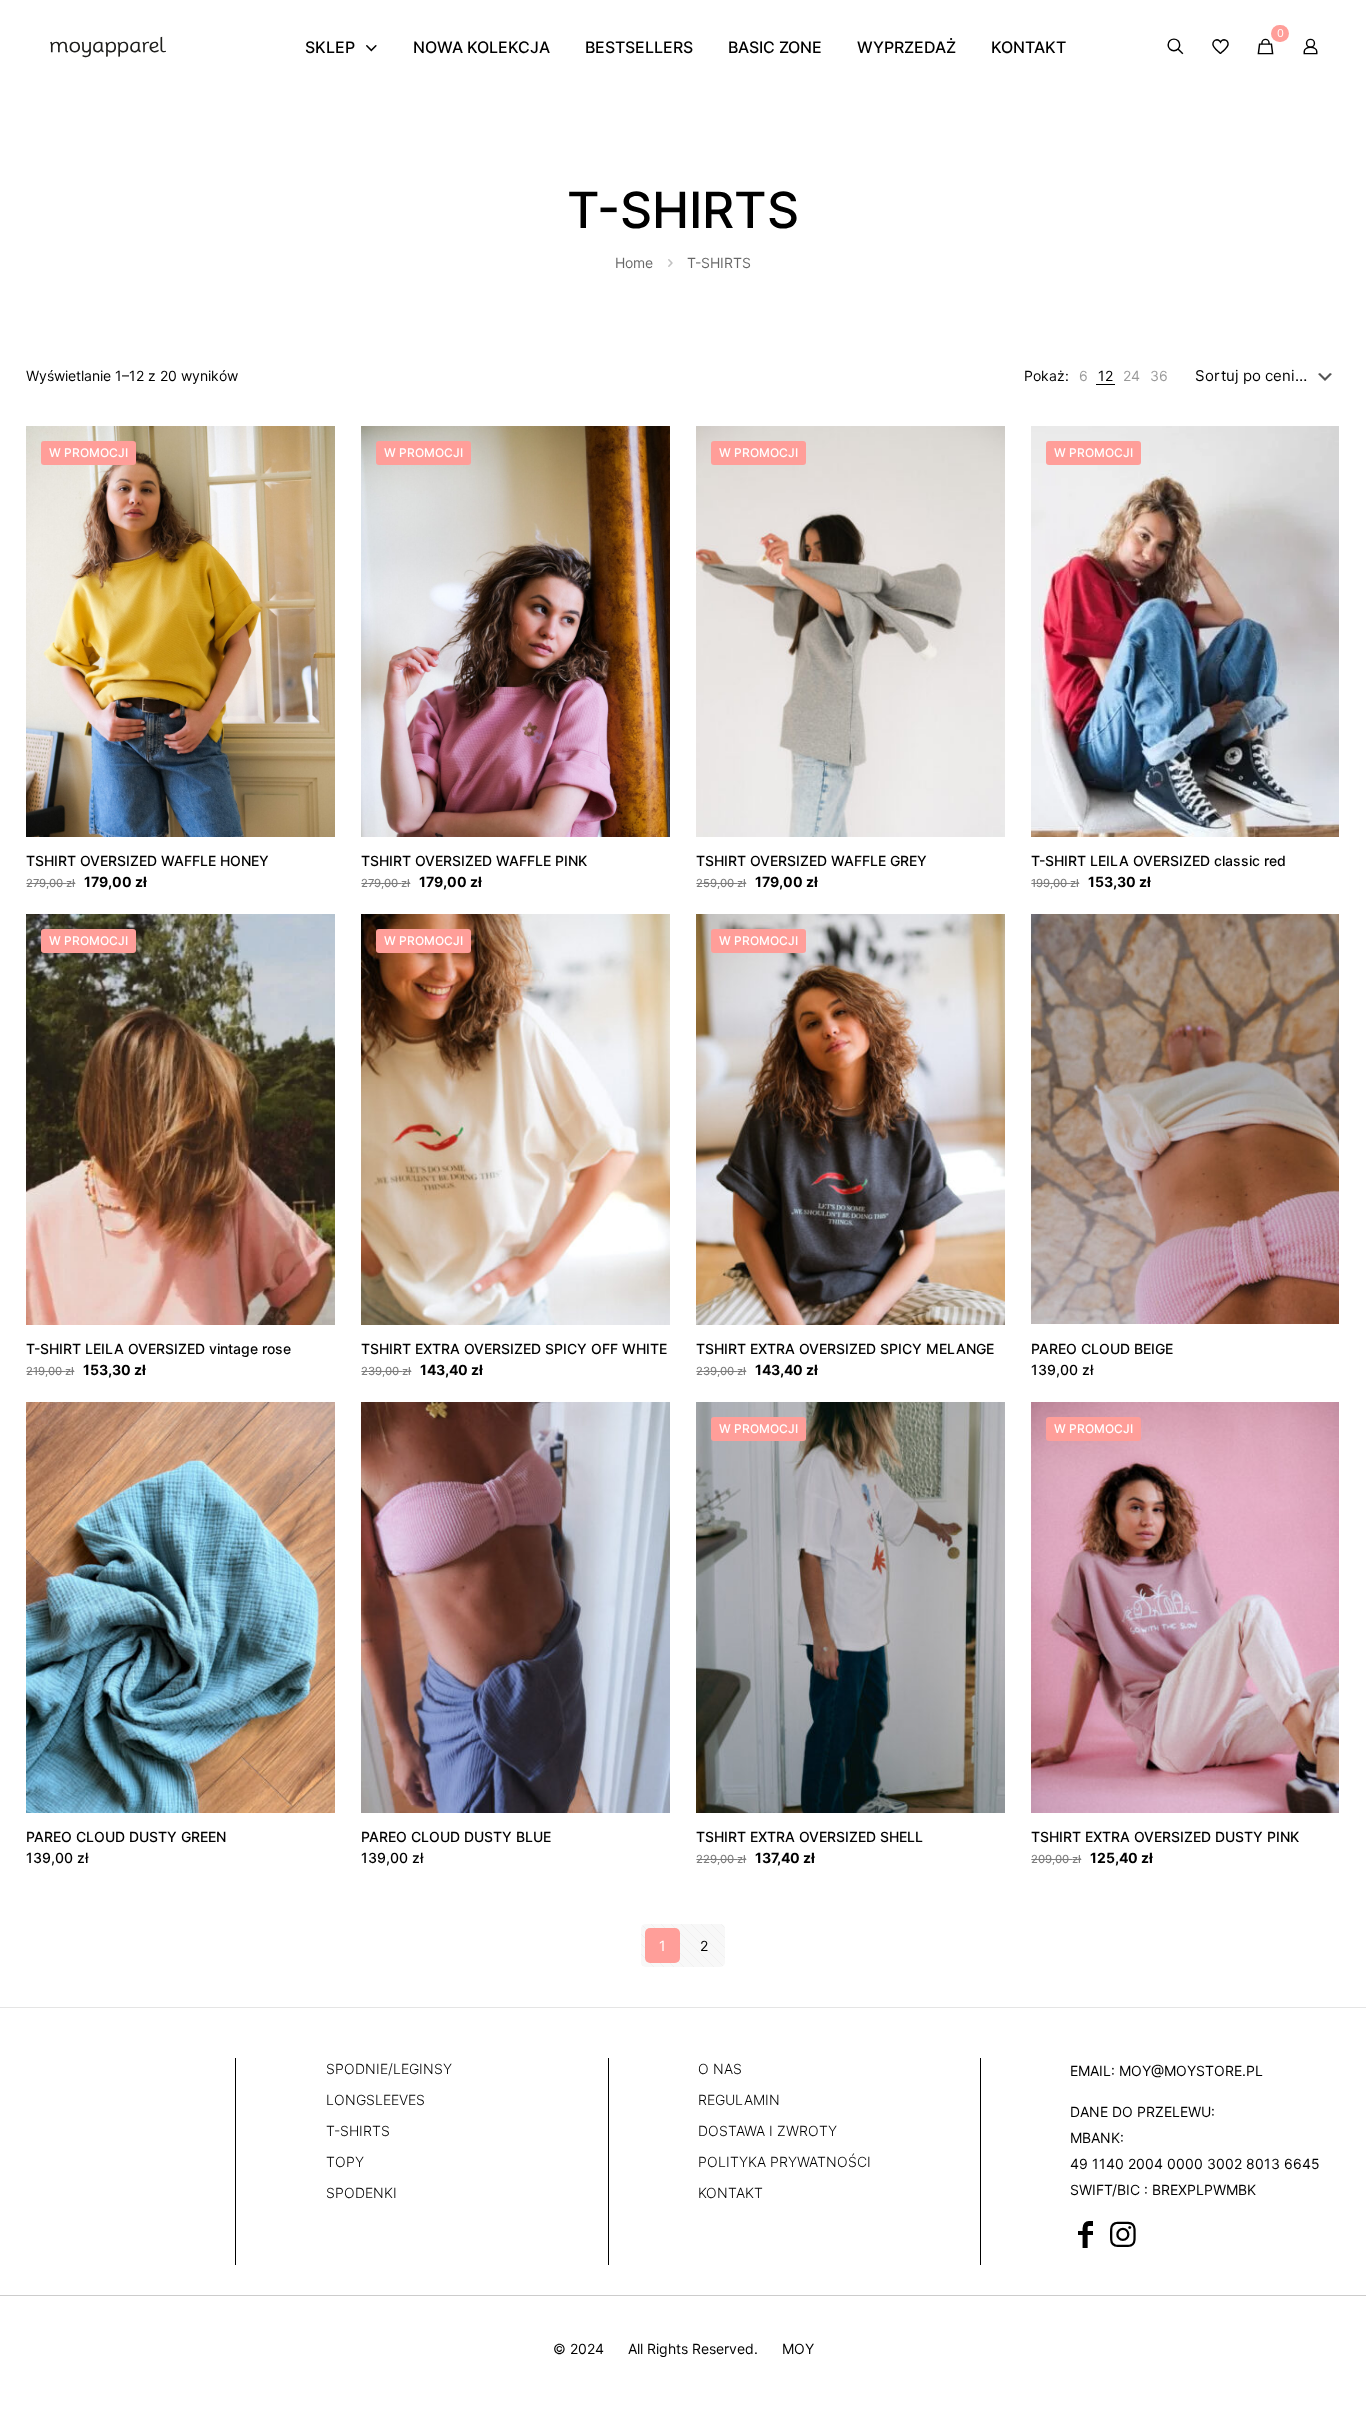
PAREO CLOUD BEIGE (1102, 1348)
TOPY (345, 2161)
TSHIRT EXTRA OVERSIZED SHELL (809, 1836)
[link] (1083, 376)
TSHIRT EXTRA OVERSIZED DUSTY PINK (1165, 1836)
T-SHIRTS (358, 2130)
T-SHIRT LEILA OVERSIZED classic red (1158, 860)
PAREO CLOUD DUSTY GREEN (126, 1836)
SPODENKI (361, 2192)
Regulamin (739, 2099)
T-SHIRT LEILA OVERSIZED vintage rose (158, 1348)
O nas (720, 2068)
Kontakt (730, 2192)
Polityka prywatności (784, 2161)
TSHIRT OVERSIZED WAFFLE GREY (811, 860)
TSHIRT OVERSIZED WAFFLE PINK (474, 860)
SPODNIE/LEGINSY (389, 2068)
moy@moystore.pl (1191, 2070)
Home (634, 262)
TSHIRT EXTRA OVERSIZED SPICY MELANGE (845, 1348)
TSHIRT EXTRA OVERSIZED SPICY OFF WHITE (514, 1348)
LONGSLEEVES (375, 2099)
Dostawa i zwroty (767, 2130)
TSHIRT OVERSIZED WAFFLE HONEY (147, 860)
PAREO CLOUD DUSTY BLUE (456, 1836)
